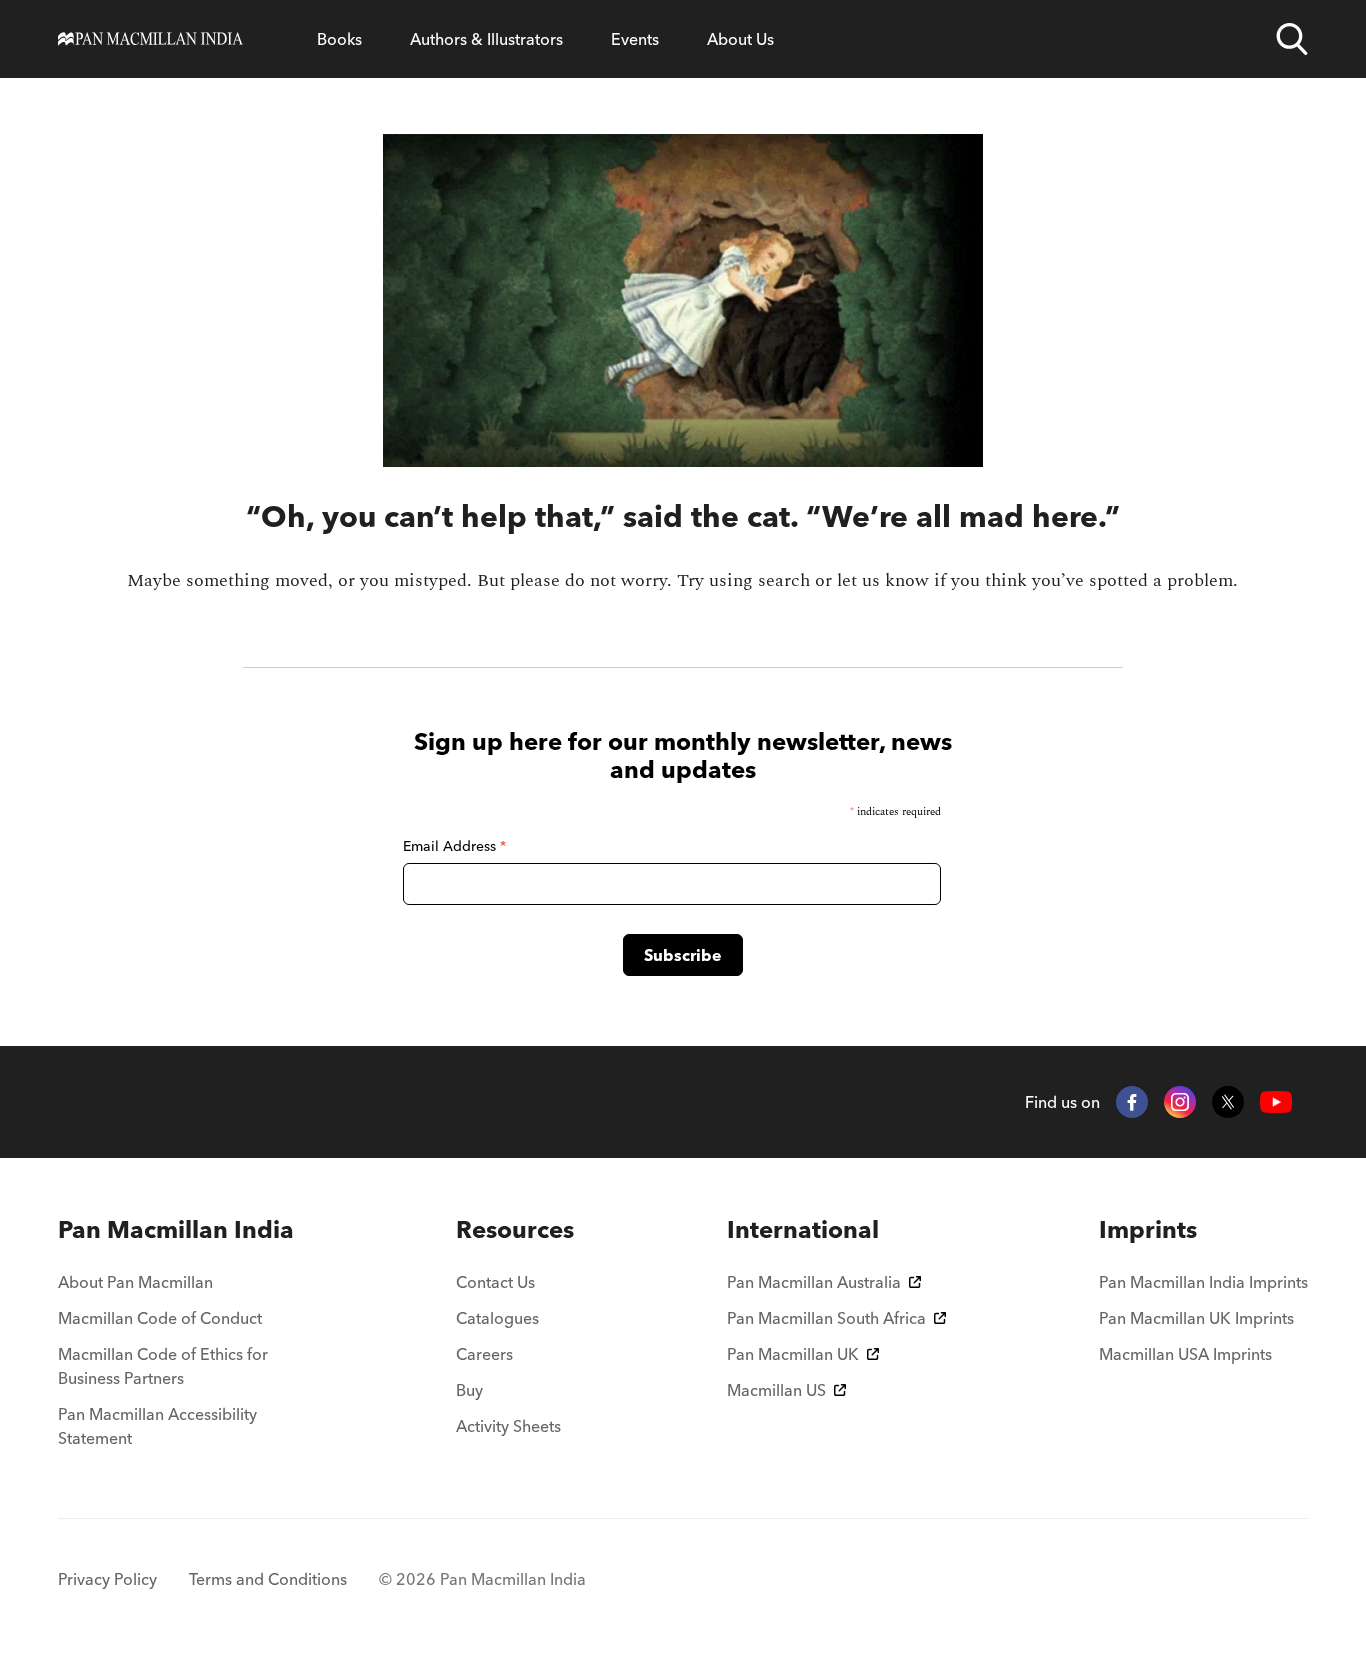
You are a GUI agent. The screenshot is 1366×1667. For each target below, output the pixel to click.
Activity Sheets (508, 1426)
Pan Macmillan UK (793, 1354)
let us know (883, 580)
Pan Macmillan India (176, 1229)
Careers (484, 1354)
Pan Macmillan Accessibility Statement (157, 1426)
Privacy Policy (107, 1579)
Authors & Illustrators (486, 39)
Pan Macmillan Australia (814, 1282)
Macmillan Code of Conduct (160, 1318)
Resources (515, 1229)
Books (339, 39)
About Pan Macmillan (135, 1282)
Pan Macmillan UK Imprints (1196, 1318)
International (803, 1229)
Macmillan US (776, 1390)
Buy (469, 1390)
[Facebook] (1132, 1102)
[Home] (150, 39)
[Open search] (1292, 39)
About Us (740, 39)
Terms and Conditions (268, 1579)
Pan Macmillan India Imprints (1203, 1282)
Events (635, 39)
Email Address (454, 846)
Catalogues (497, 1318)
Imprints (1148, 1229)
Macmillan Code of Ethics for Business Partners (163, 1366)
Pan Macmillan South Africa (826, 1318)
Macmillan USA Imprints (1185, 1354)
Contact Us (495, 1282)
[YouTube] (1276, 1102)
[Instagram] (1180, 1102)
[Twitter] (1228, 1102)
